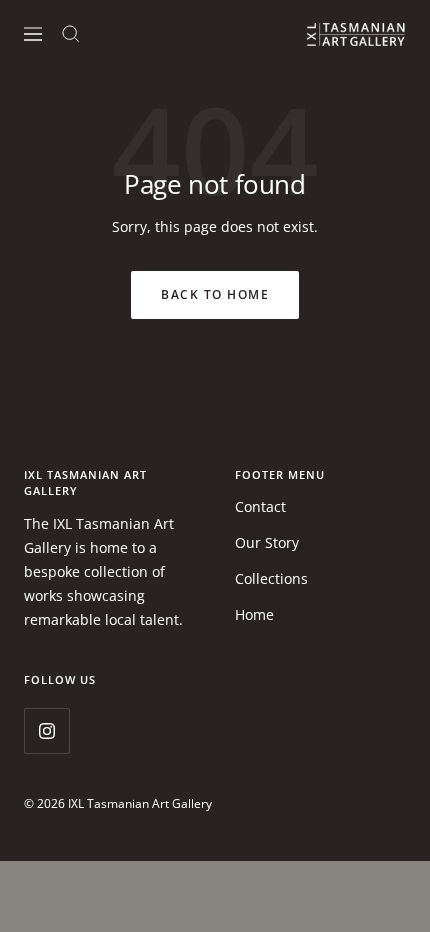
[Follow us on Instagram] (46, 730)
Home (254, 614)
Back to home (215, 294)
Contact (260, 506)
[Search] (71, 34)
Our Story (267, 542)
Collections (271, 578)
